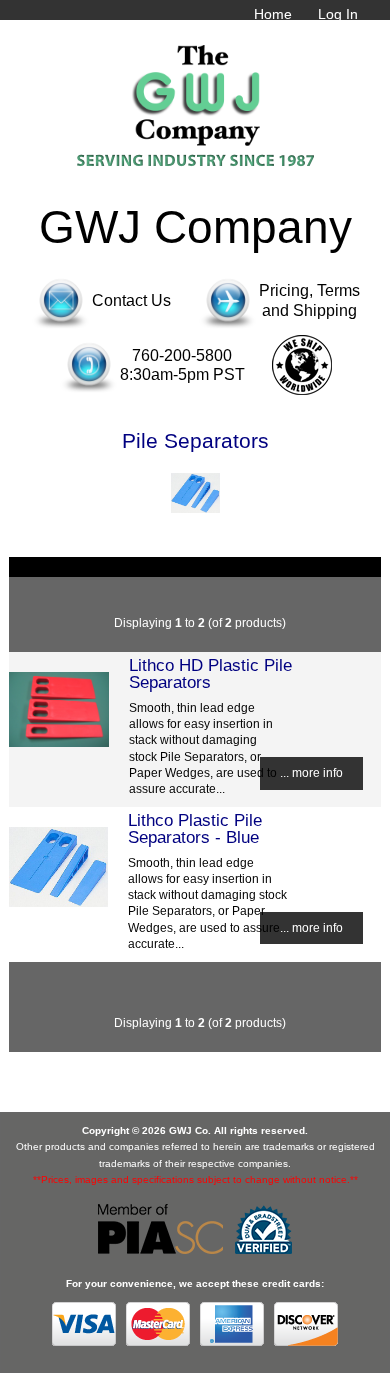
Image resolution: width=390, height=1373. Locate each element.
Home (273, 14)
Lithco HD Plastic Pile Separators (210, 673)
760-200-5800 (182, 355)
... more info (311, 772)
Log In (338, 14)
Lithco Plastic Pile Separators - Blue (195, 828)
